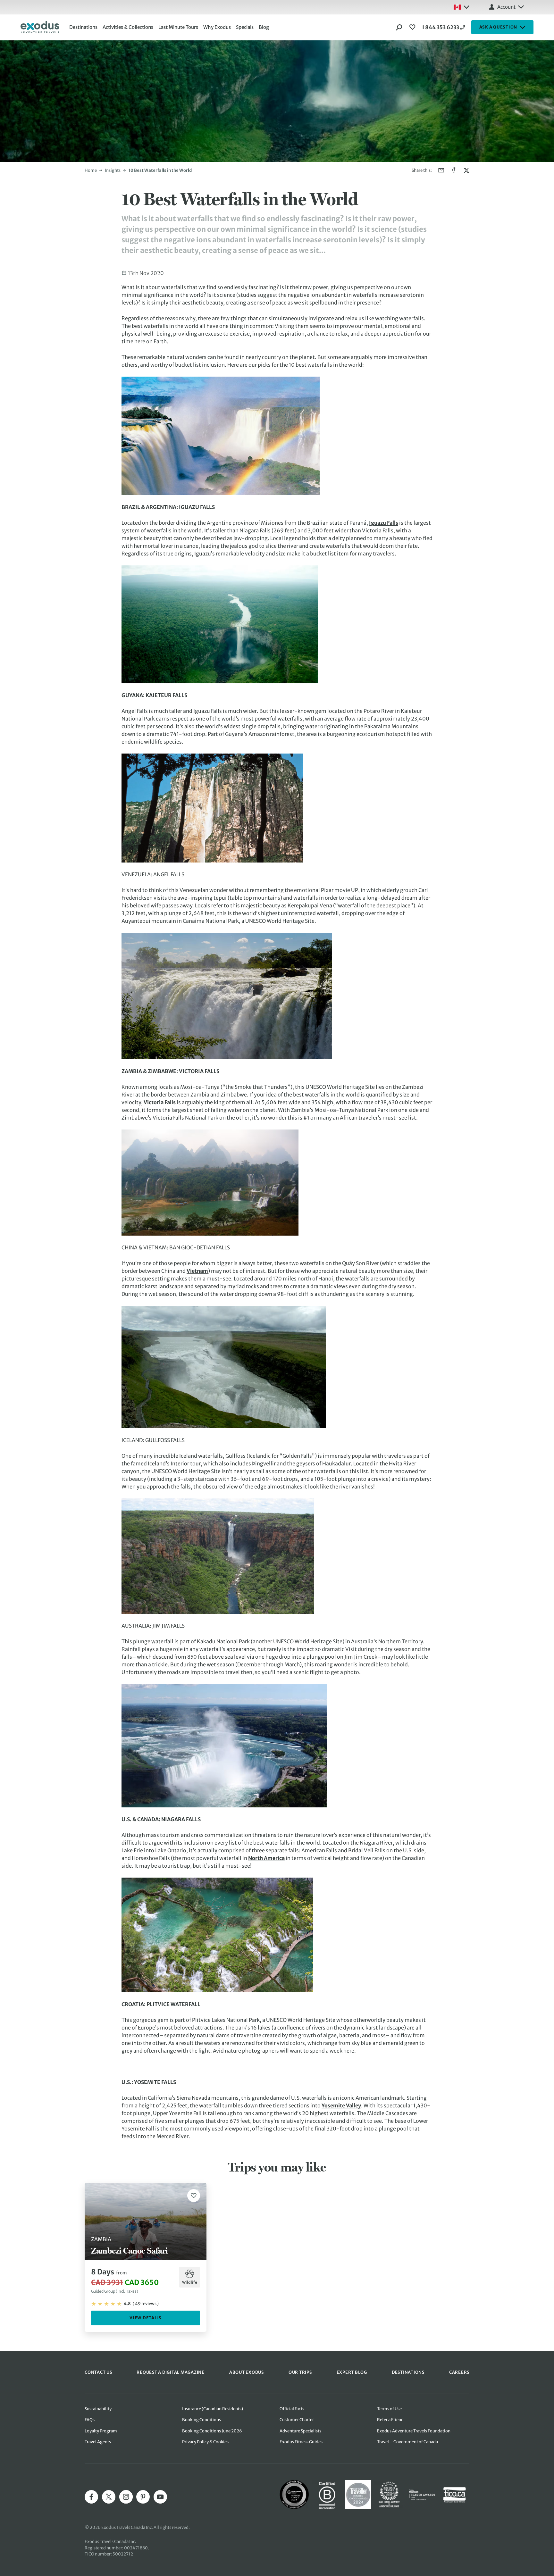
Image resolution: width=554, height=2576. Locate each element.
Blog (264, 27)
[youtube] (160, 2497)
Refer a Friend (390, 2420)
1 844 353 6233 (441, 27)
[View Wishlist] (413, 27)
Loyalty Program (101, 2431)
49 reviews (146, 2304)
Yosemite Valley (341, 2105)
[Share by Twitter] (466, 170)
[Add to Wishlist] (194, 2196)
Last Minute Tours (178, 27)
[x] (109, 2497)
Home (91, 170)
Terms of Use (389, 2409)
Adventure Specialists (300, 2431)
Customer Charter (297, 2420)
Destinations (83, 27)
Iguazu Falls (384, 523)
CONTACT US (98, 2372)
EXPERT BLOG (352, 2372)
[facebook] (91, 2497)
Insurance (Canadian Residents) (213, 2409)
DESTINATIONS (408, 2372)
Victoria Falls (160, 1102)
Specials (245, 27)
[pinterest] (143, 2497)
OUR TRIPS (300, 2372)
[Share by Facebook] (454, 170)
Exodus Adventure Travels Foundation (414, 2431)
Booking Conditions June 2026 (212, 2431)
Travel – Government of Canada (407, 2442)
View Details (146, 2318)
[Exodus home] (40, 27)
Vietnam (197, 1271)
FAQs (90, 2420)
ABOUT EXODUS (247, 2372)
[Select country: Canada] (461, 7)
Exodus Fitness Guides (301, 2442)
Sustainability (98, 2409)
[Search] (399, 27)
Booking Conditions (201, 2420)
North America (266, 1858)
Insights (113, 170)
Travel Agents (98, 2442)
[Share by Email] (441, 170)
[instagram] (126, 2497)
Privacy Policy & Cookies (205, 2442)
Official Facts (292, 2409)
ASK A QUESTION (498, 27)
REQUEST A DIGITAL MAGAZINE (171, 2372)
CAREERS (459, 2372)
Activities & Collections (128, 27)
